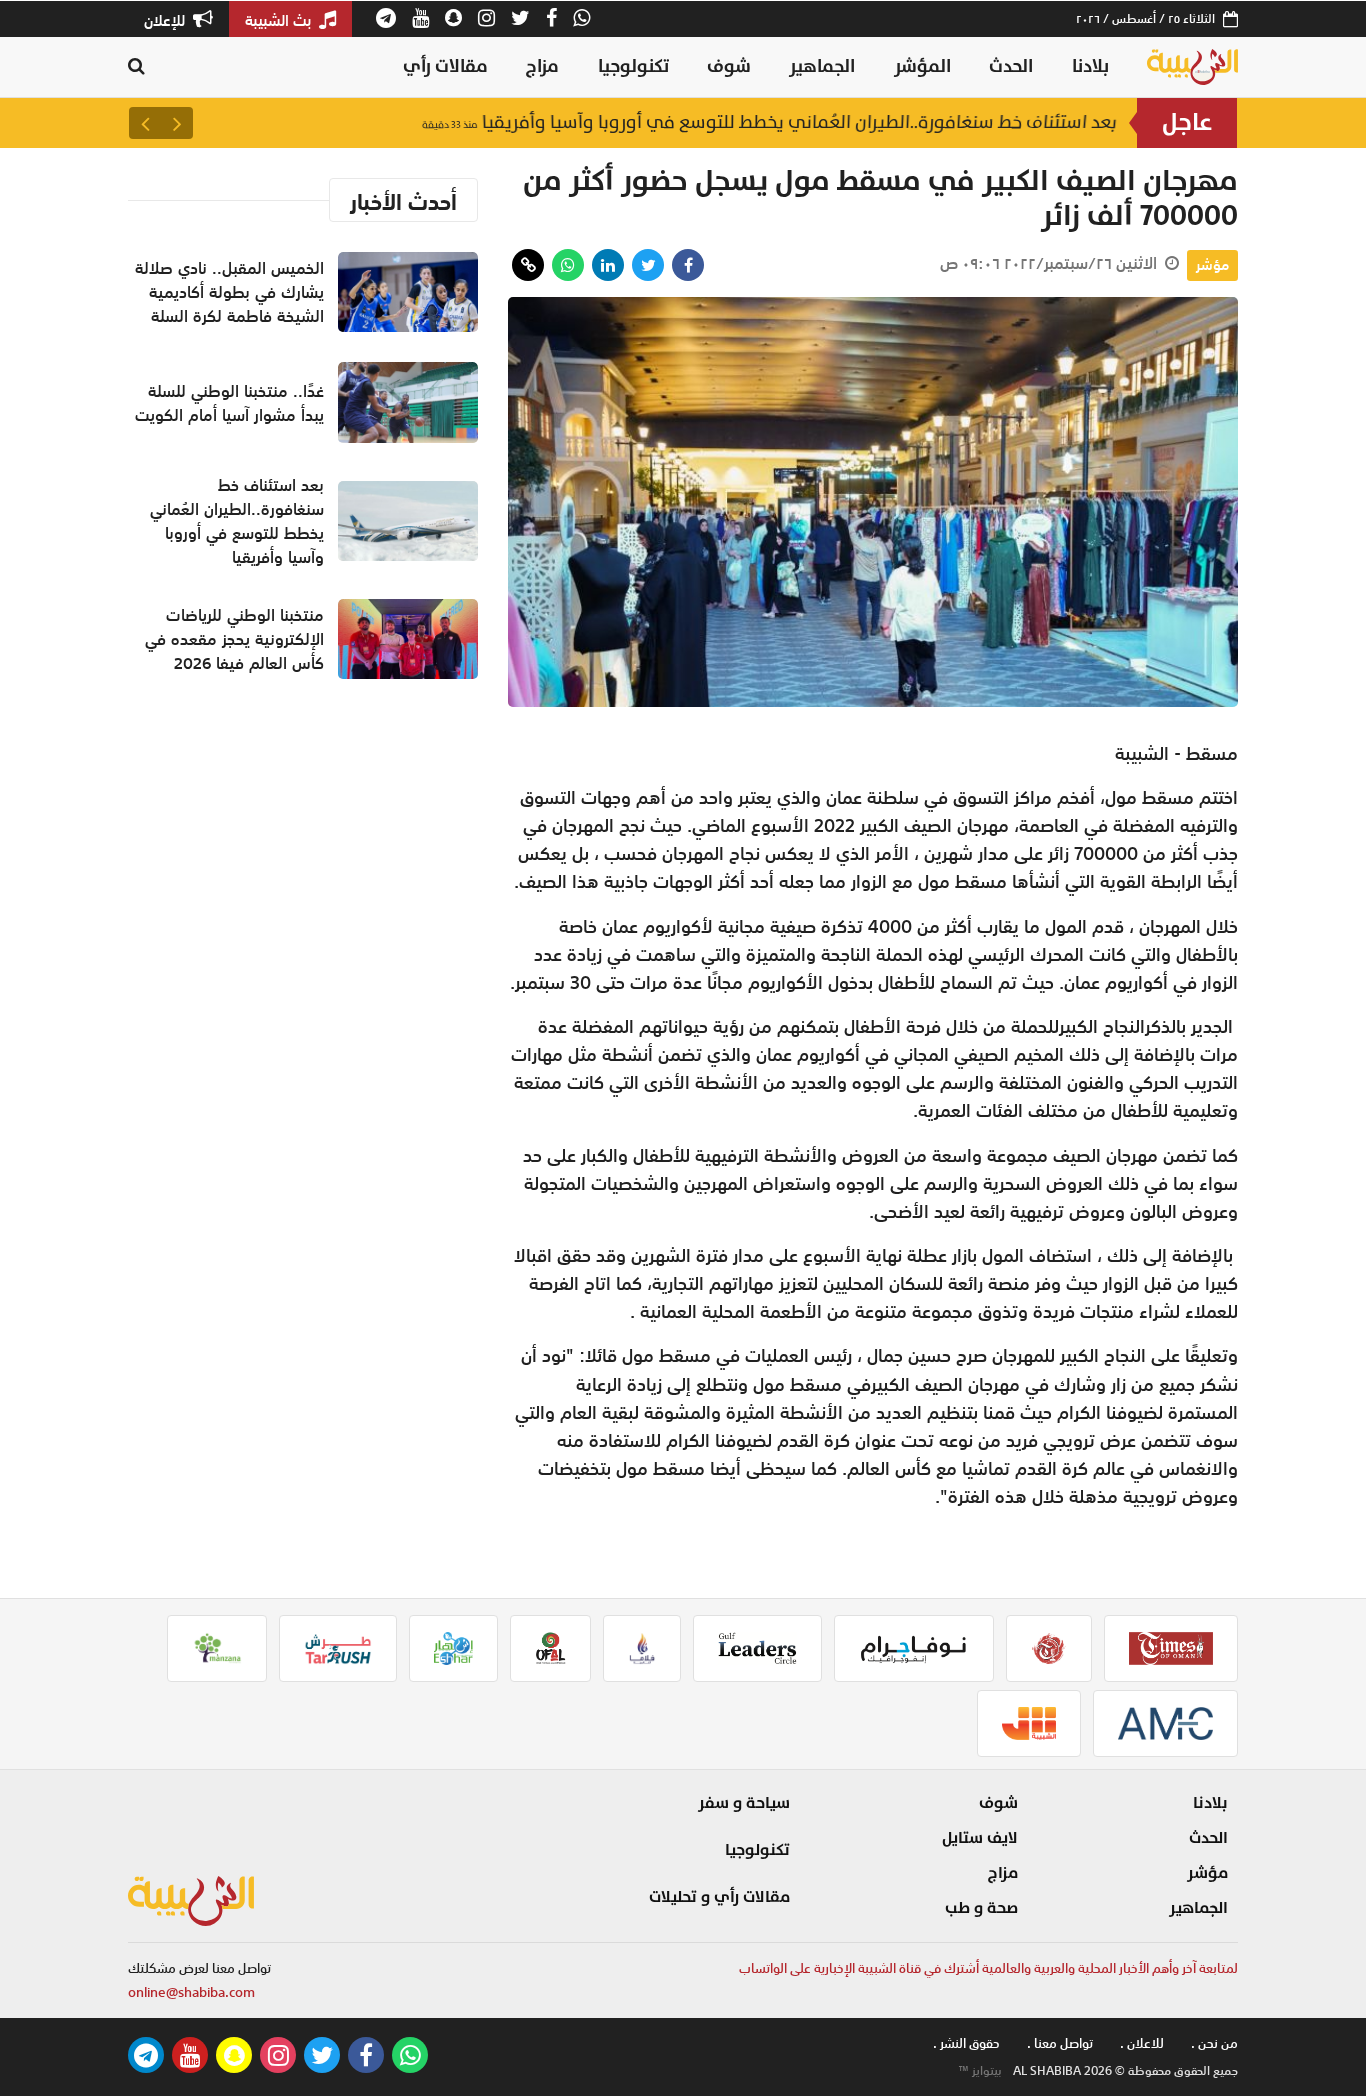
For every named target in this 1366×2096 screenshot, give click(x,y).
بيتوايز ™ (980, 2071)
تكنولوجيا (633, 66)
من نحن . (1214, 2043)
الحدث (1011, 66)
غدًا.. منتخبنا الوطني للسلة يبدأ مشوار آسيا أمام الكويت (229, 403)
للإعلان (166, 20)
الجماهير (822, 66)
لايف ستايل (980, 1838)
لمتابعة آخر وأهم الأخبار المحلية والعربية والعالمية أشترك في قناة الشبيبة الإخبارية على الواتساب (988, 1968)
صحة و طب (981, 1908)
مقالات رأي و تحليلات (719, 1897)
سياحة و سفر (744, 1803)
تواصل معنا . (1060, 2043)
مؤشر (1212, 265)
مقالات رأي (445, 66)
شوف (729, 66)
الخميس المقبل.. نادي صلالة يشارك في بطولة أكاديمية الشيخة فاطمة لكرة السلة (229, 292)
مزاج (542, 66)
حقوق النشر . (966, 2043)
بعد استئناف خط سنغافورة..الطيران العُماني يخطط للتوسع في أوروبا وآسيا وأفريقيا (769, 122)
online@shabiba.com (191, 1992)
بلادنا (1090, 66)
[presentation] (177, 123)
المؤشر (922, 66)
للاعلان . (1142, 2043)
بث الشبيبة (280, 20)
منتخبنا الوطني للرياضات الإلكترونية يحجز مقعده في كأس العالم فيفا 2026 (234, 639)
